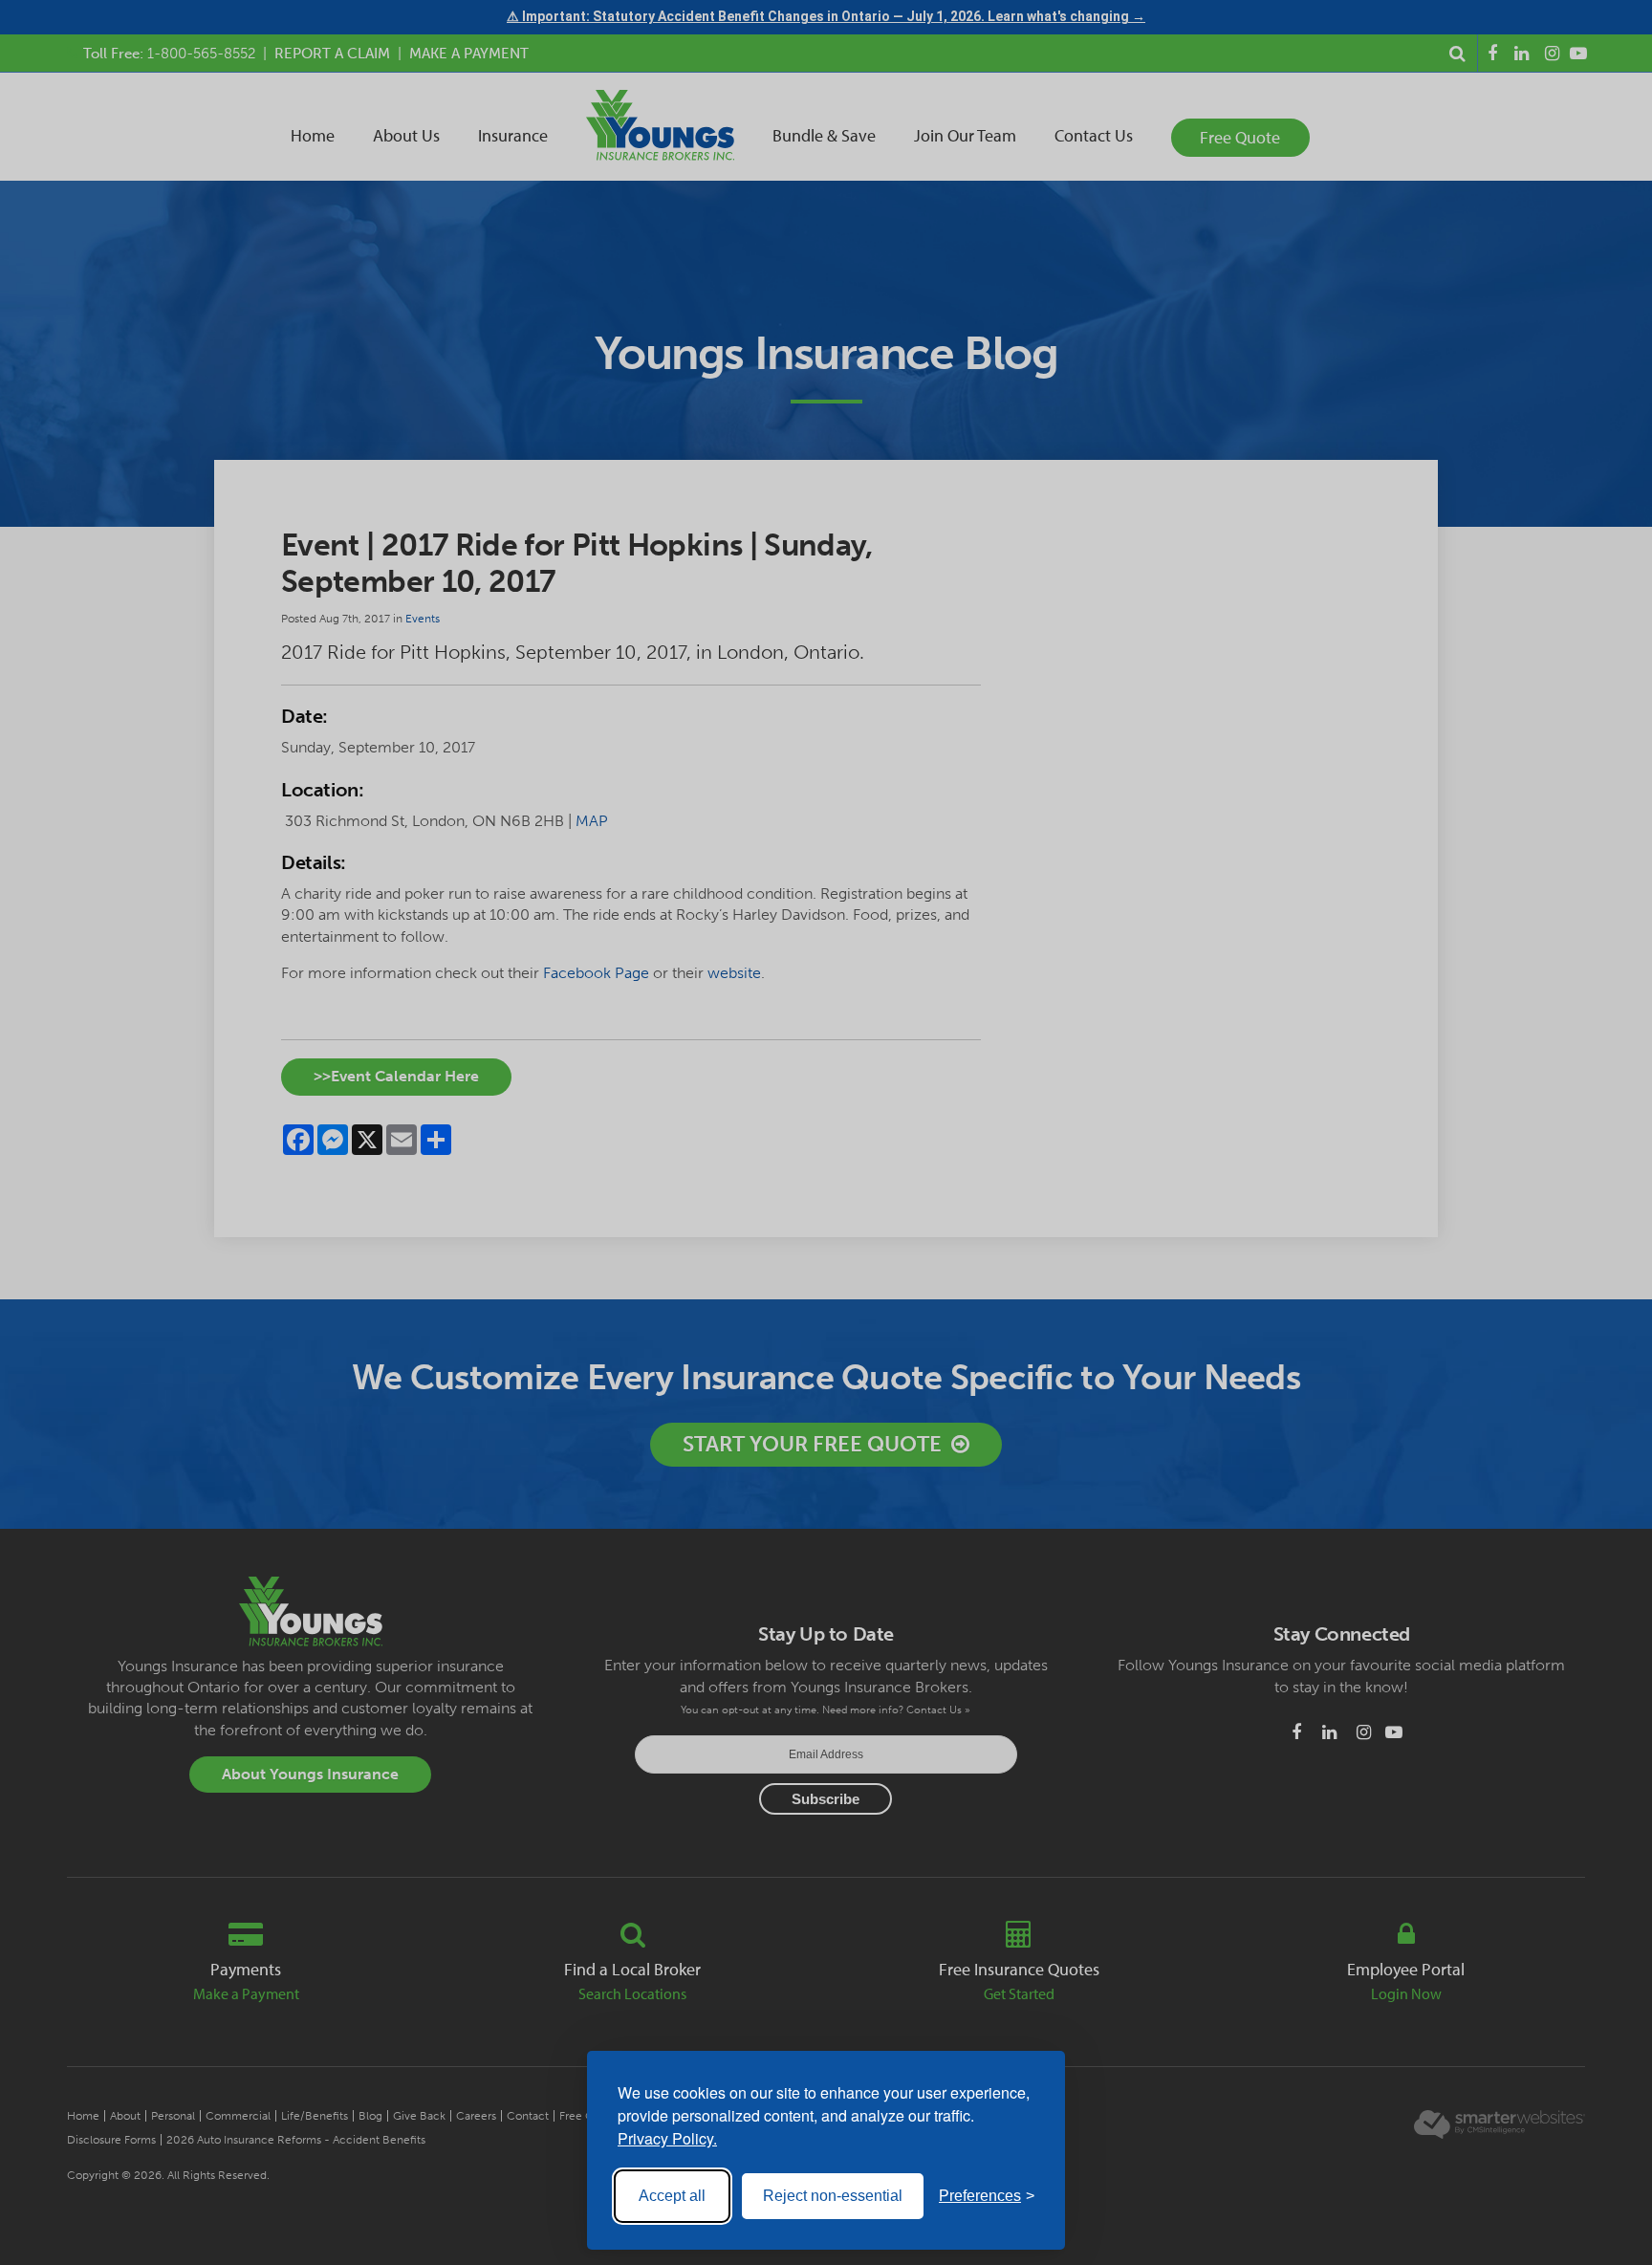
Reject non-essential (833, 2196)
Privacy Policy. (667, 2138)
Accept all (672, 2196)
